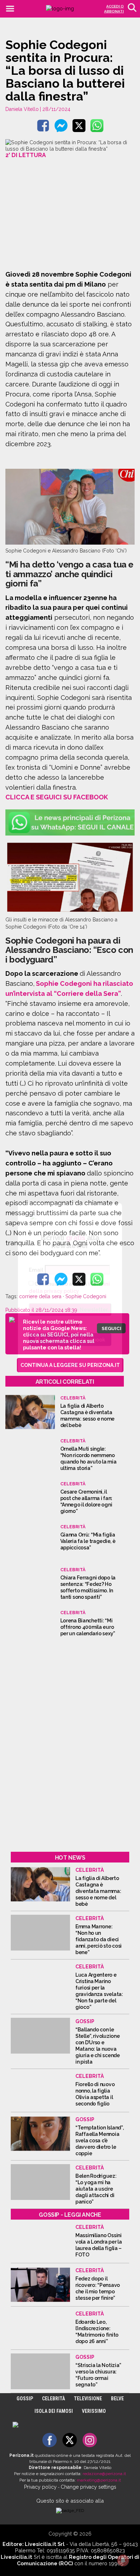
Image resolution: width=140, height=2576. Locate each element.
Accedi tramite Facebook (74, 1339)
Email (36, 1270)
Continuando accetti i (69, 1287)
